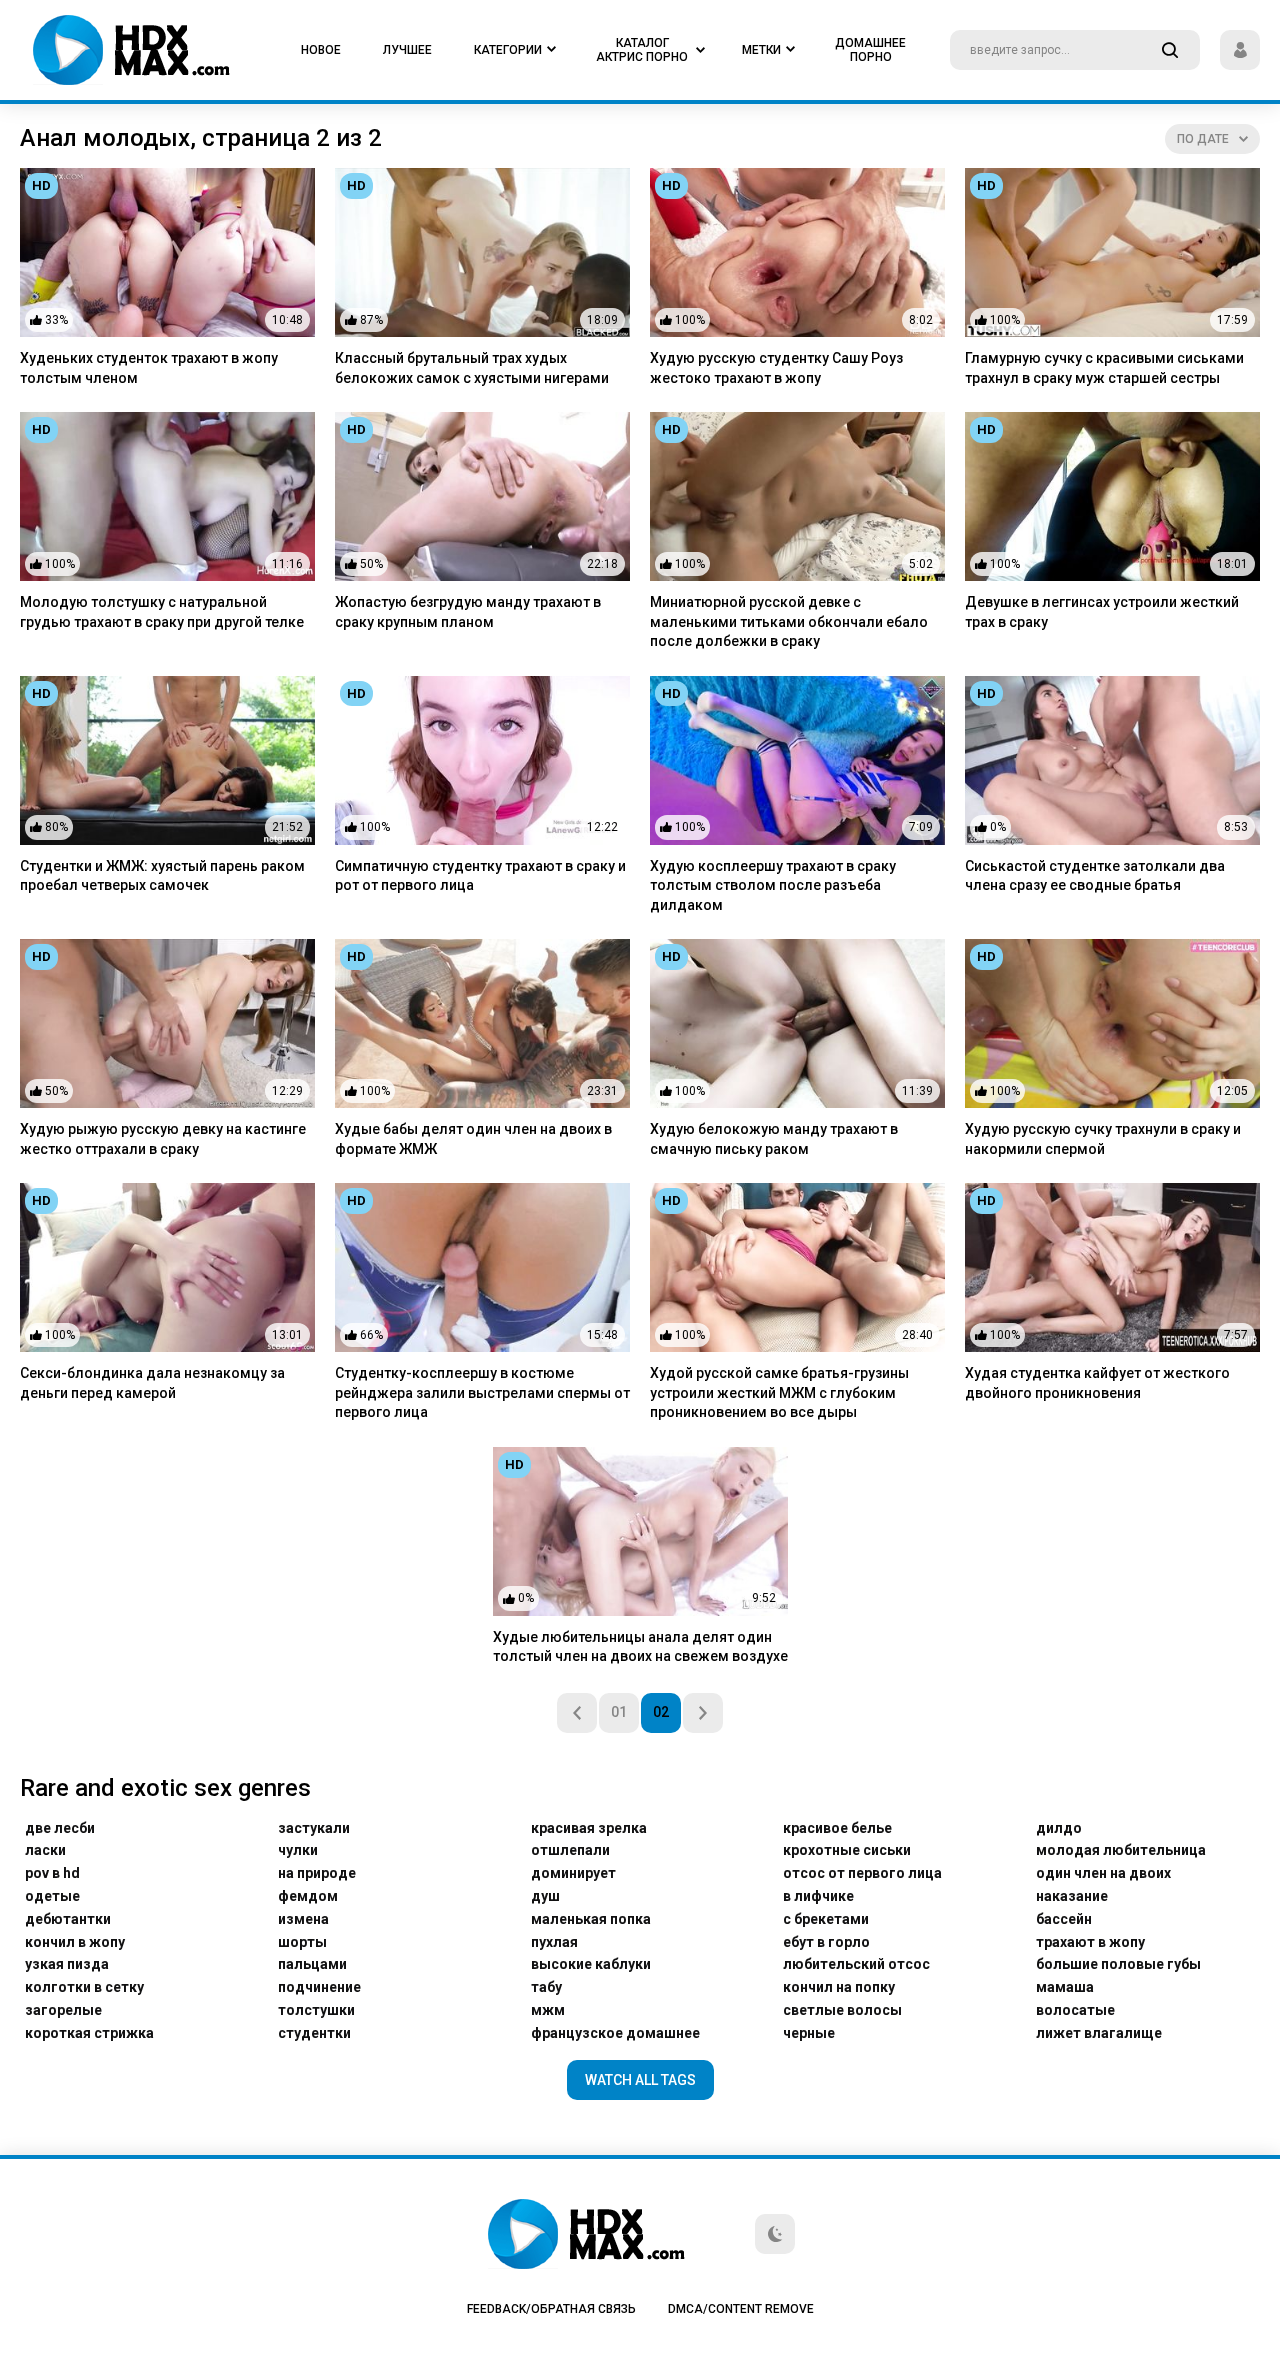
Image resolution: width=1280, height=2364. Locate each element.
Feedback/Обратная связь (551, 2309)
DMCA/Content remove (741, 2309)
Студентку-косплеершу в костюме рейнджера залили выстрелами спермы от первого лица (482, 1392)
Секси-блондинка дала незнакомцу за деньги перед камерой (152, 1383)
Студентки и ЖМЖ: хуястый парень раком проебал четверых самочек (162, 876)
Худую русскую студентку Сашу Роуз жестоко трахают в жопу (776, 368)
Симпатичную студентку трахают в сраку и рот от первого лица (480, 876)
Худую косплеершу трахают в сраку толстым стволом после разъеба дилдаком (773, 885)
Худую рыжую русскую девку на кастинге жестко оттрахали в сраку (163, 1139)
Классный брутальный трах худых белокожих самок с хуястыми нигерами (472, 368)
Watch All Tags (640, 2080)
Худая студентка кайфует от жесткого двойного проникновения (1097, 1383)
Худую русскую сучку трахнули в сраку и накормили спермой (1103, 1139)
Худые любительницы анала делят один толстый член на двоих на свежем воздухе (640, 1647)
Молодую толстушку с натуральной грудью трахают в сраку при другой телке (162, 612)
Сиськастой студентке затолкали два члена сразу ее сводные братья (1095, 876)
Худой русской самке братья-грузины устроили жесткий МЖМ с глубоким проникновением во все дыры (779, 1392)
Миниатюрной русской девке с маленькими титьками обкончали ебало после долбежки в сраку (789, 621)
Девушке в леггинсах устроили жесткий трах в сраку (1102, 612)
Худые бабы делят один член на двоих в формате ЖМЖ (473, 1139)
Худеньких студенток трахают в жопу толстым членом (149, 368)
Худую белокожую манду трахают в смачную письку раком (774, 1139)
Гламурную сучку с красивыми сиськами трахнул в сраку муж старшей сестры (1104, 368)
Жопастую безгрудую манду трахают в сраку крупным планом (468, 612)
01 (619, 1712)
